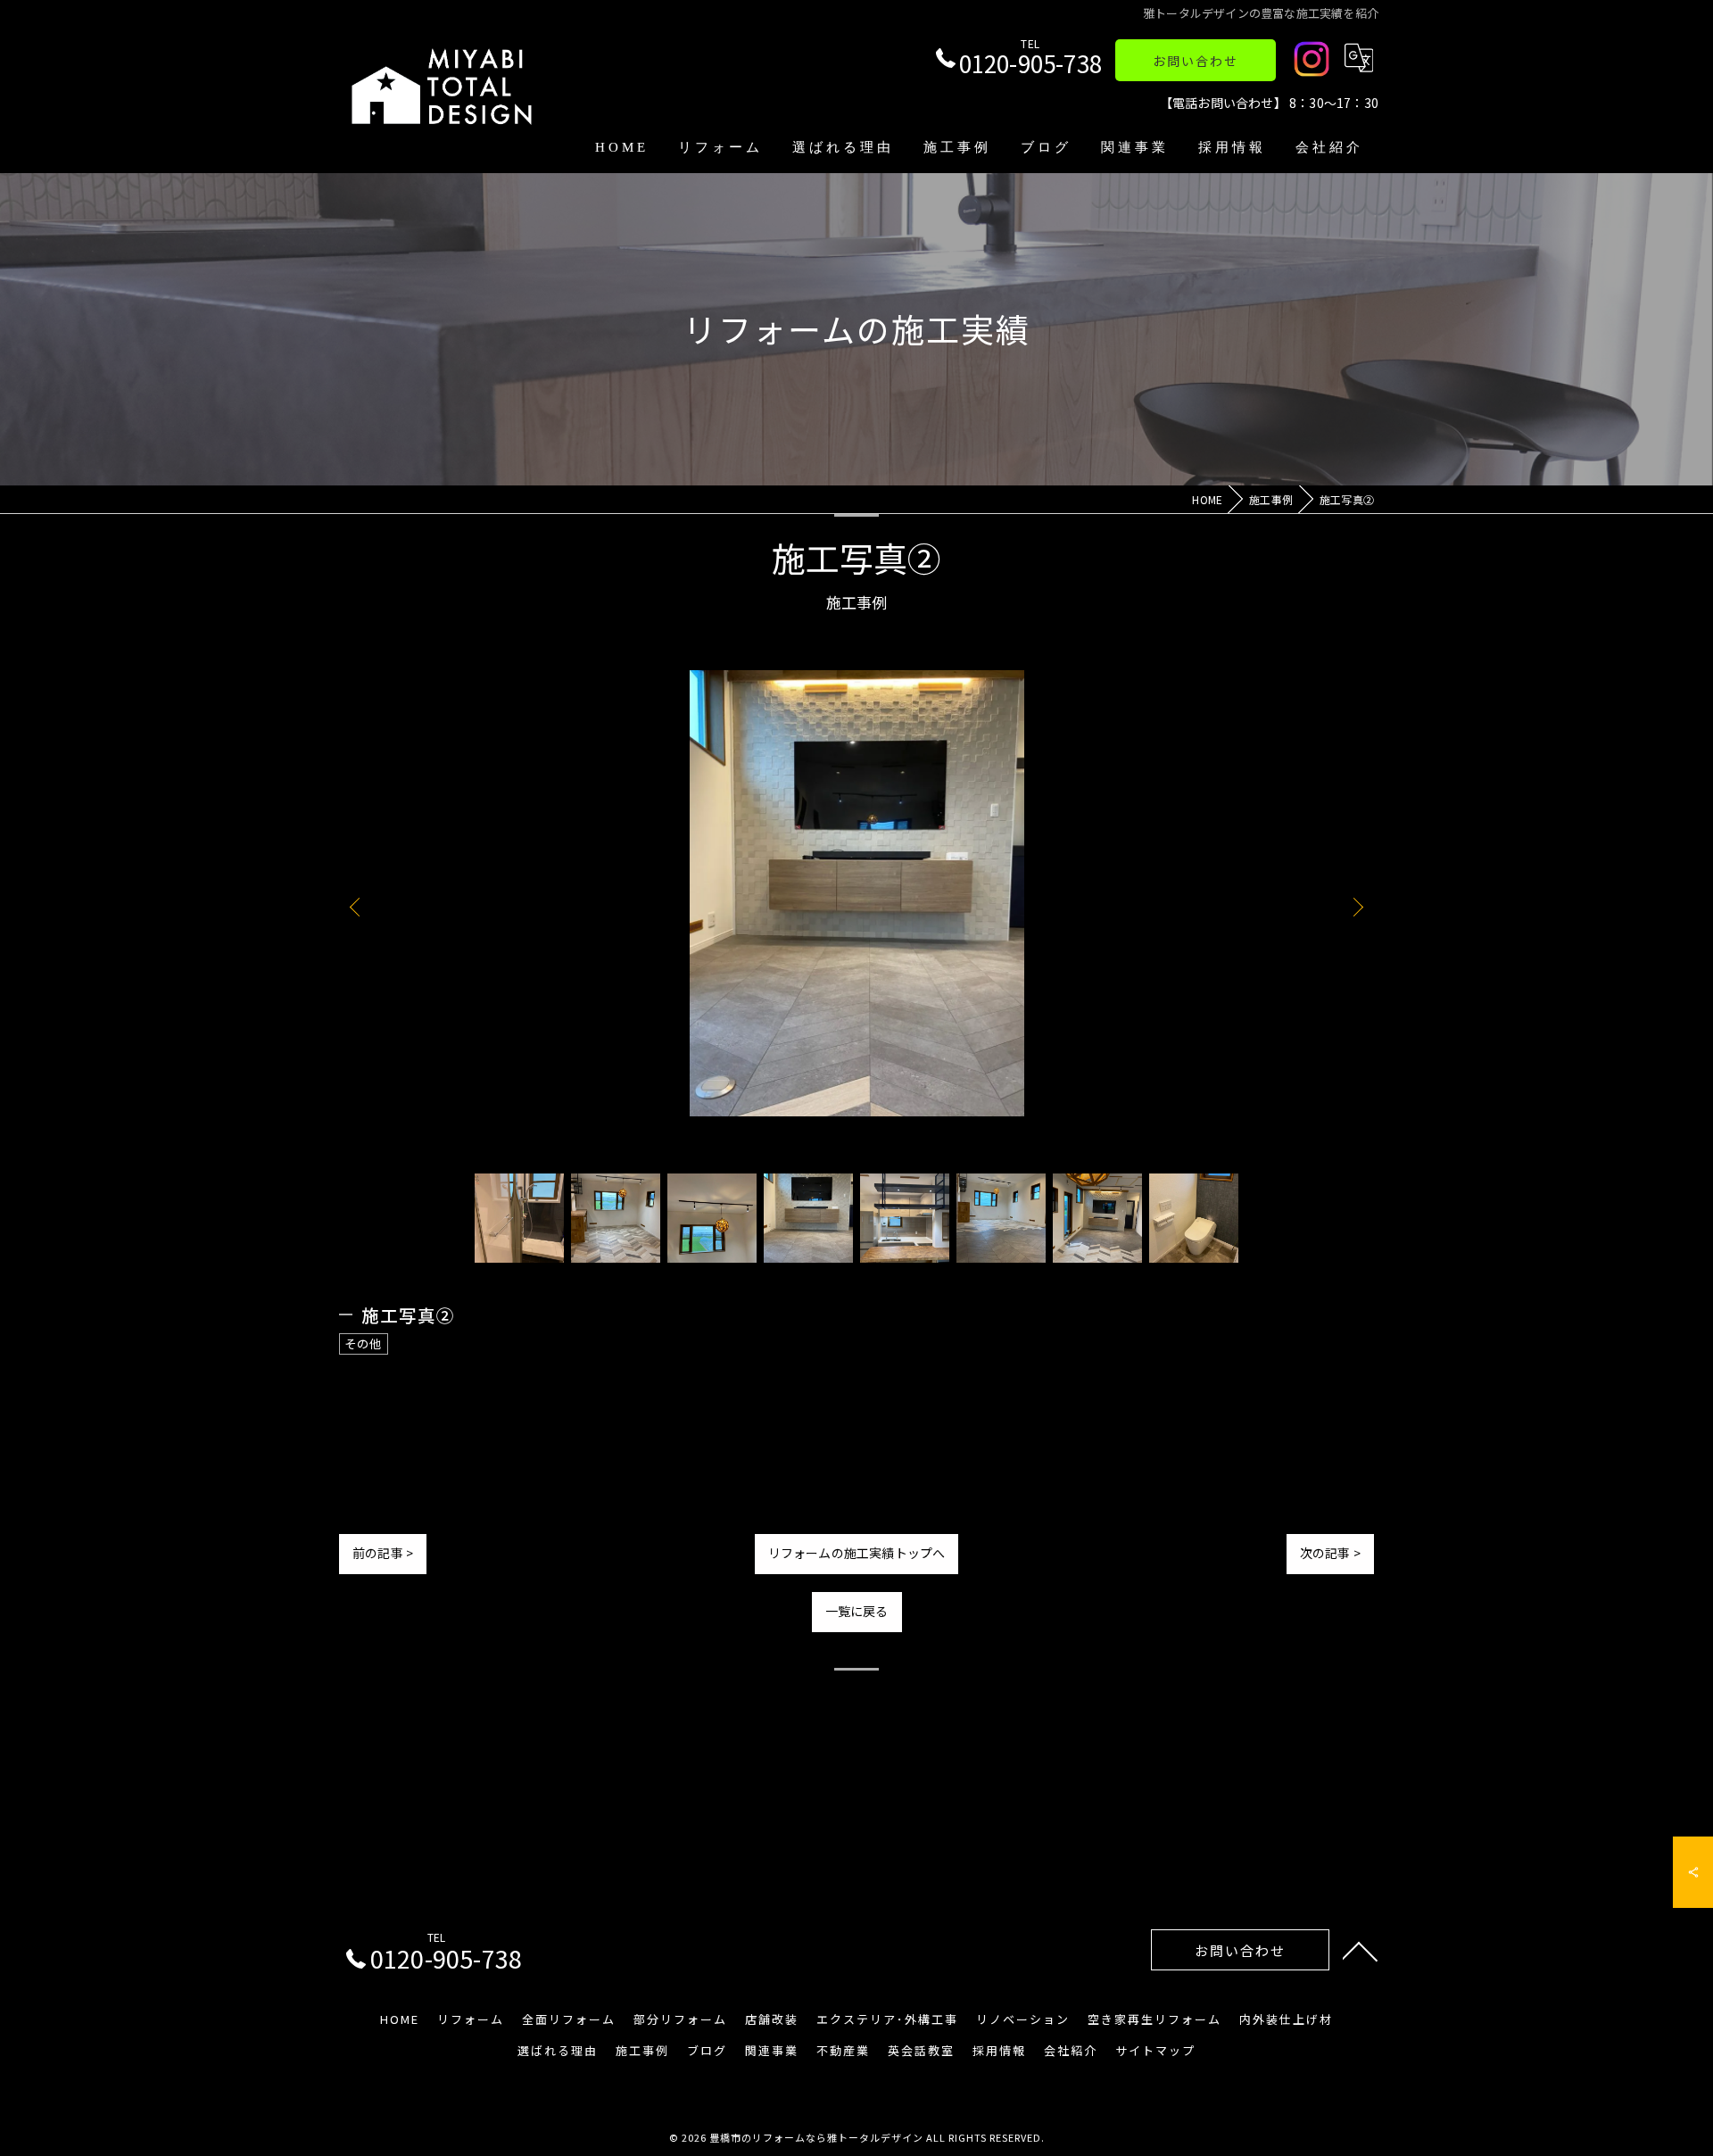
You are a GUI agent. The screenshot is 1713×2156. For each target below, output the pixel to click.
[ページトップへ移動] (1361, 1950)
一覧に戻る (857, 1611)
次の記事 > (1330, 1553)
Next (1354, 907)
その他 (364, 1343)
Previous (359, 907)
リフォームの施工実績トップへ (857, 1553)
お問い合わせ (1196, 61)
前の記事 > (383, 1553)
